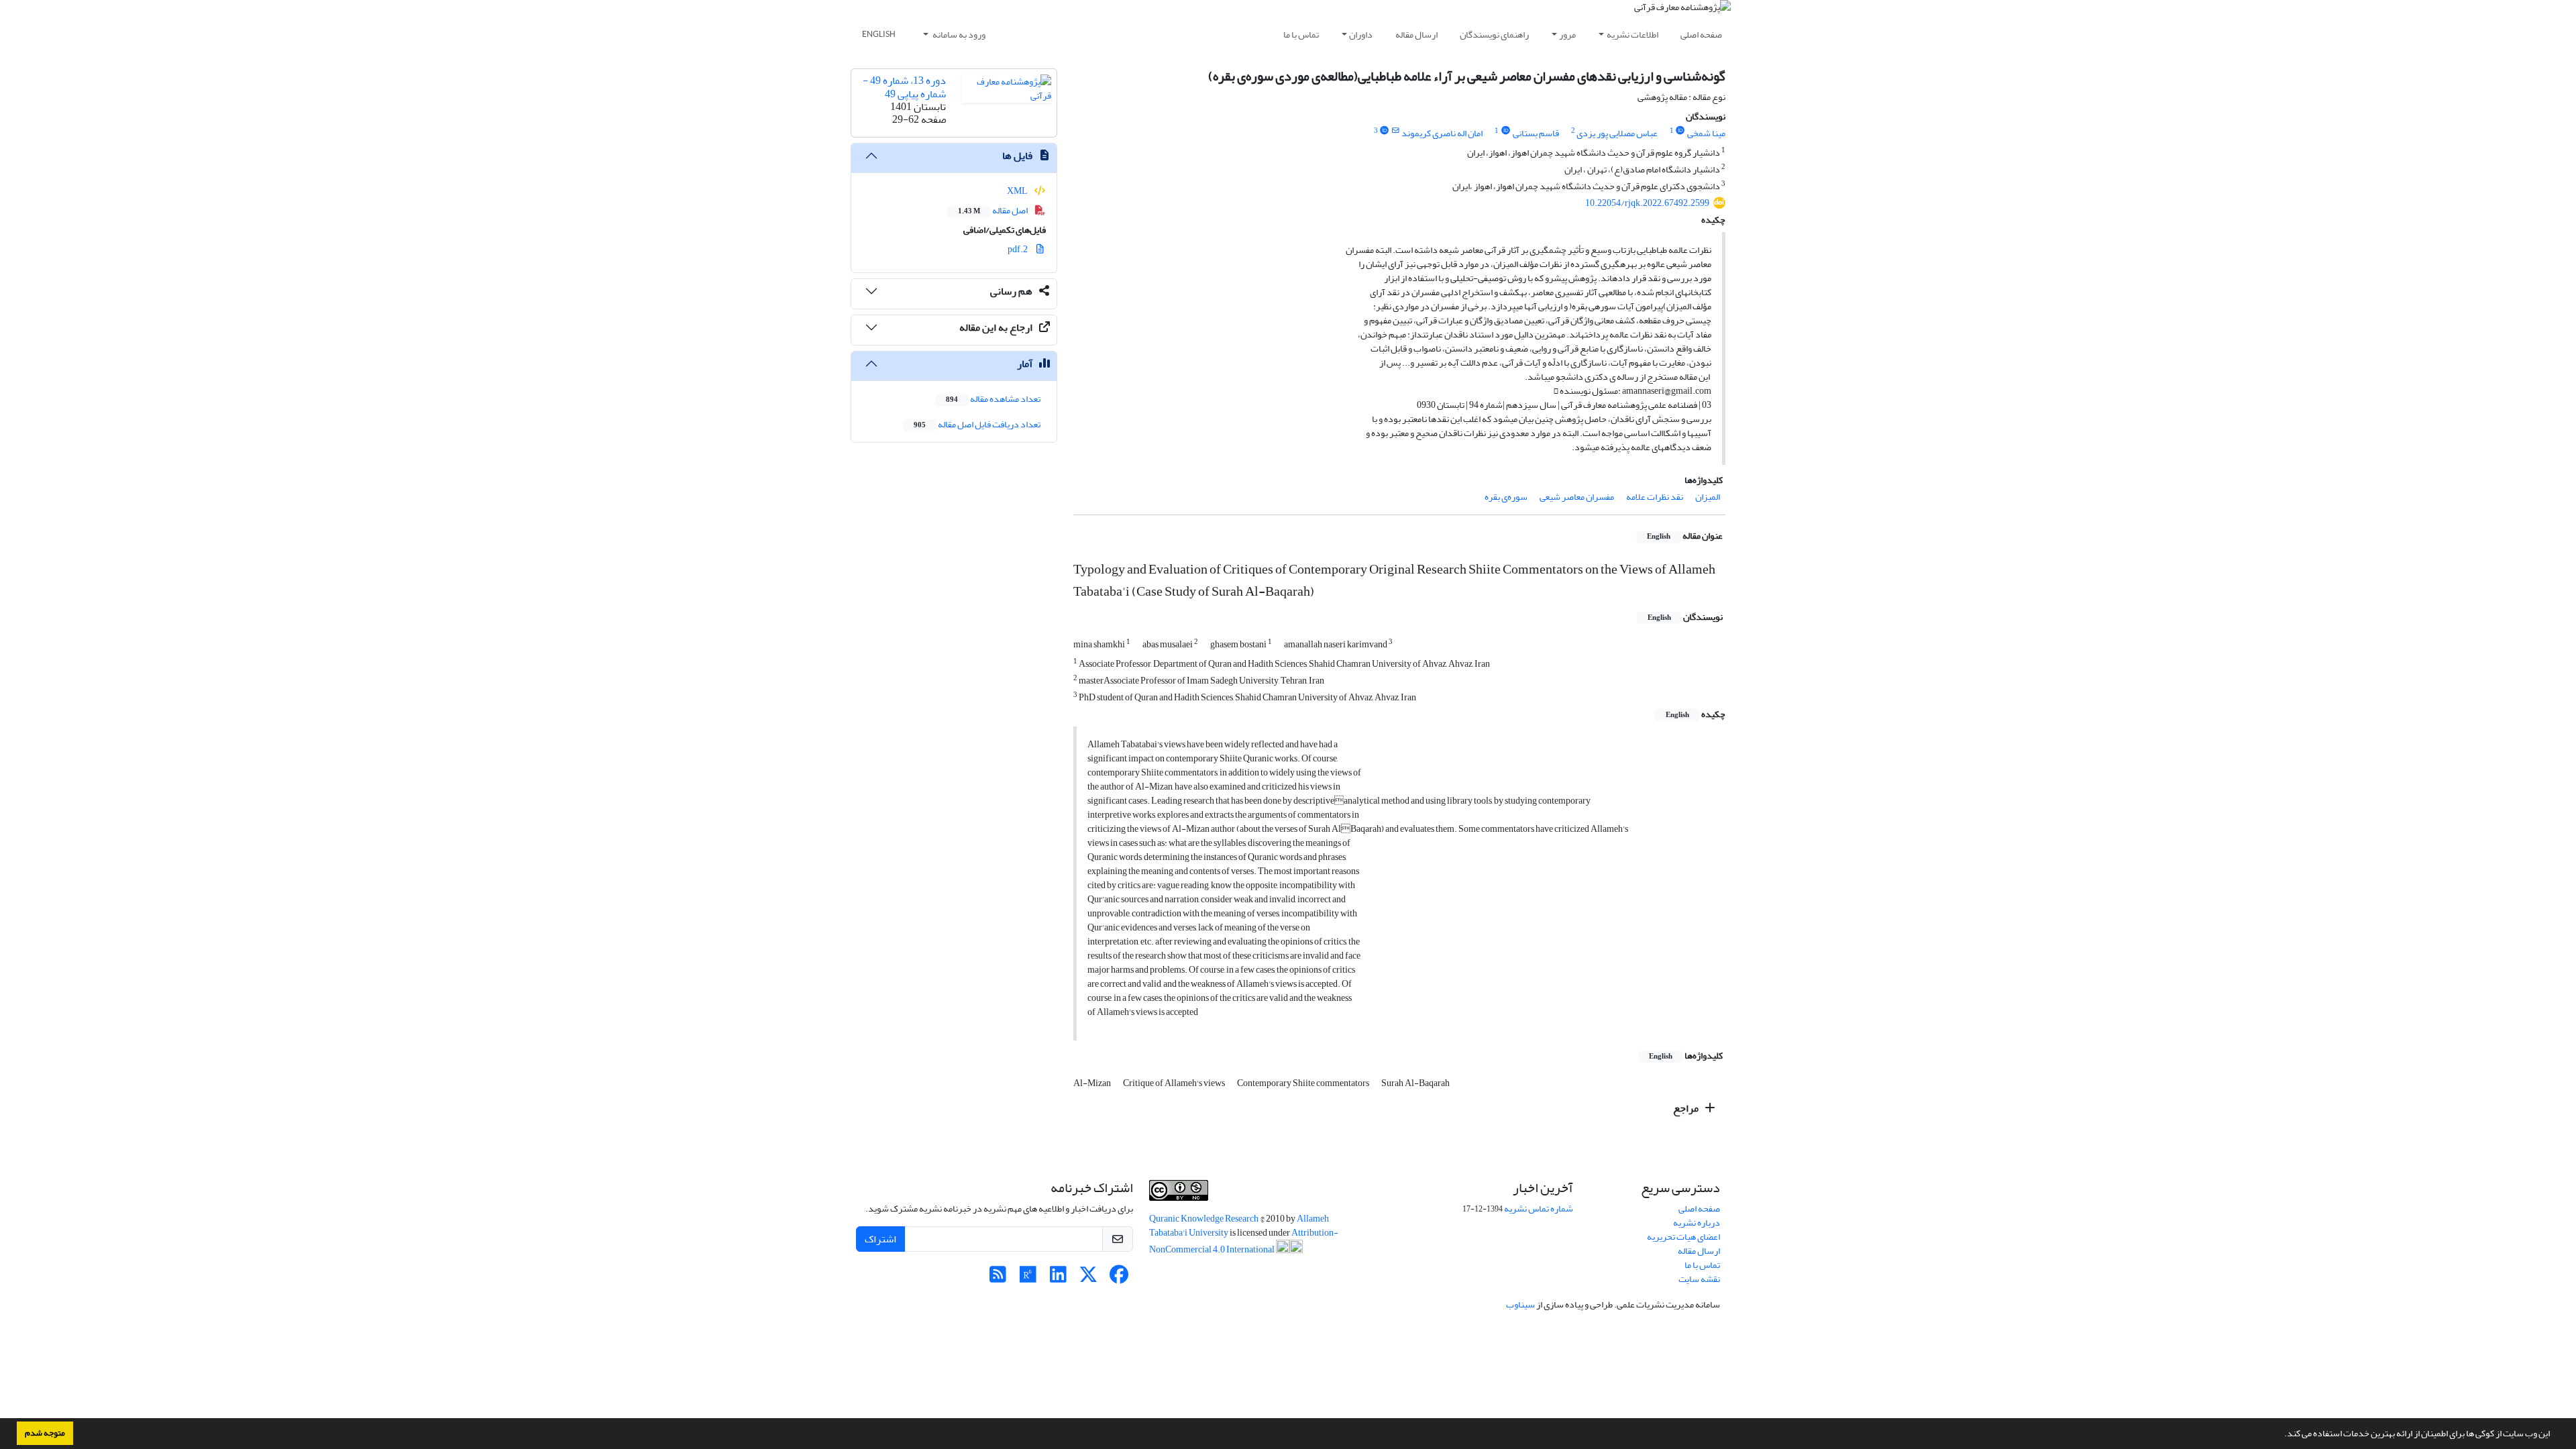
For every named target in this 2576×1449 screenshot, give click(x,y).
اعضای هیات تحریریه (1683, 1237)
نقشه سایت (1699, 1279)
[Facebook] (1119, 1278)
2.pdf (1018, 249)
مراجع (1687, 1108)
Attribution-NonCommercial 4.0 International (1244, 1241)
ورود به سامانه (958, 35)
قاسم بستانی (1536, 133)
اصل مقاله (994, 210)
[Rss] (998, 1278)
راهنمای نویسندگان (1494, 35)
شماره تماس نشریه (1539, 1209)
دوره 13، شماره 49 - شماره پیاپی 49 (904, 87)
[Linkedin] (1058, 1278)
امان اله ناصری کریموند (1442, 133)
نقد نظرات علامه (1655, 497)
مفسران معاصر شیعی (1577, 497)
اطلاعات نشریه (1632, 35)
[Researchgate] (1028, 1278)
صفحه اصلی (1701, 35)
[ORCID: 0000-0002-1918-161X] (1385, 131)
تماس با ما (1301, 35)
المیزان (1708, 497)
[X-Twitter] (1088, 1278)
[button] (2281, 1435)
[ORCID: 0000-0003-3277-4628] (1505, 131)
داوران (1361, 35)
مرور (1567, 35)
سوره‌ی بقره (1506, 497)
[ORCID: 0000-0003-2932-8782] (1680, 131)
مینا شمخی (1706, 133)
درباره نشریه (1697, 1223)
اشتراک (880, 1239)
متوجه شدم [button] (45, 1433)
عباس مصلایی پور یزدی (1617, 133)
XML (1018, 191)
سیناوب (1520, 1304)
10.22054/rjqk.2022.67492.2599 (1647, 203)
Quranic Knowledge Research (1204, 1219)
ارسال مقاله (1416, 35)
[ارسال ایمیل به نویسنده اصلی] (1396, 131)
